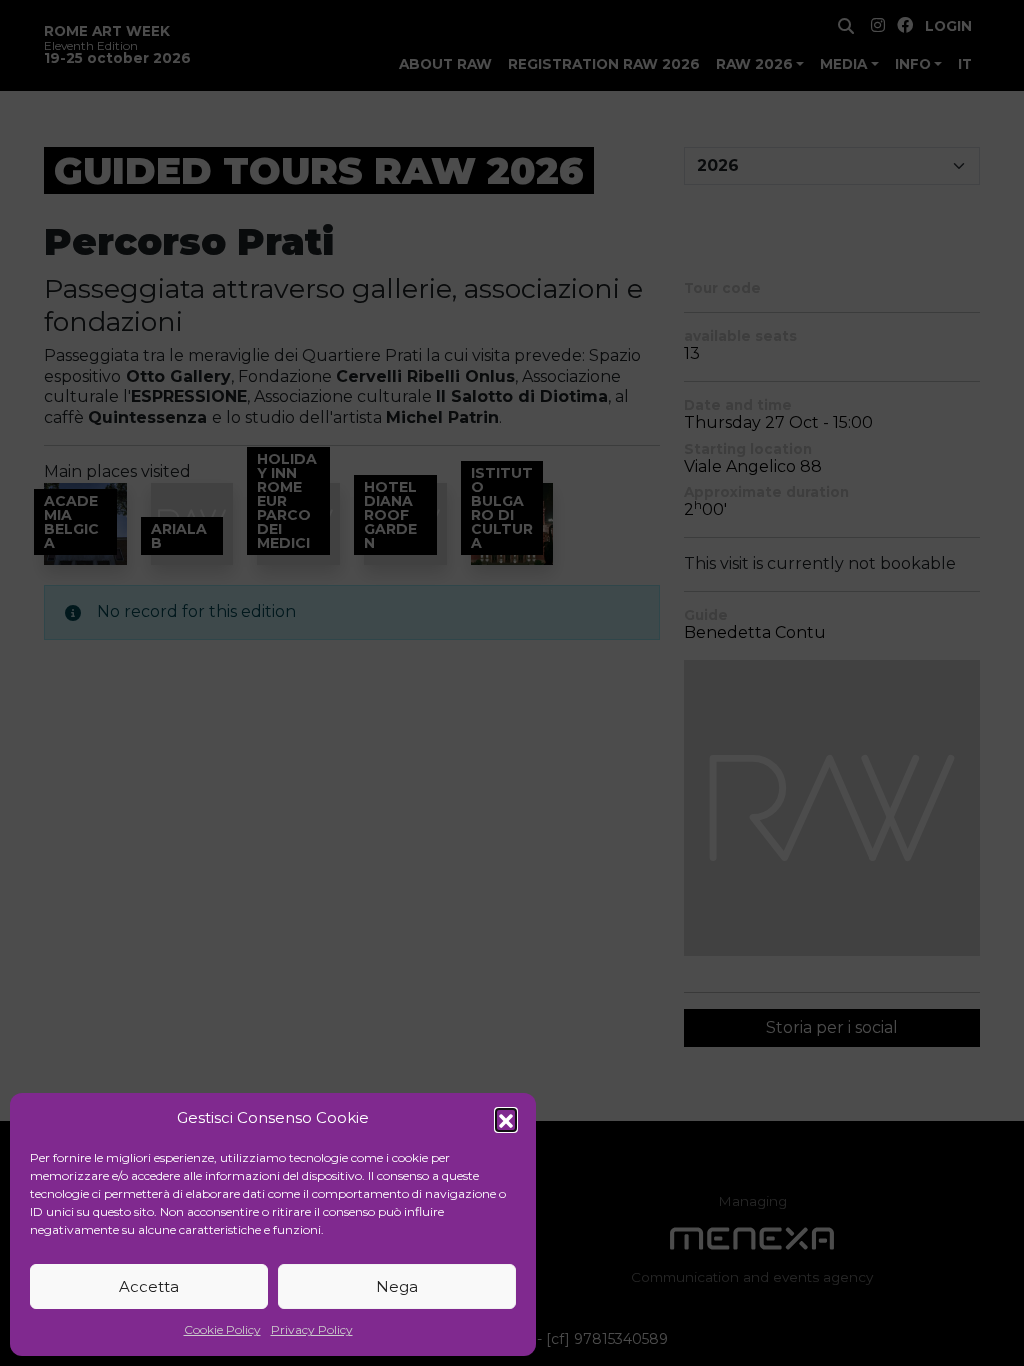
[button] (506, 1119)
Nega (397, 1286)
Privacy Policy (312, 1329)
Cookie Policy (222, 1329)
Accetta (149, 1286)
